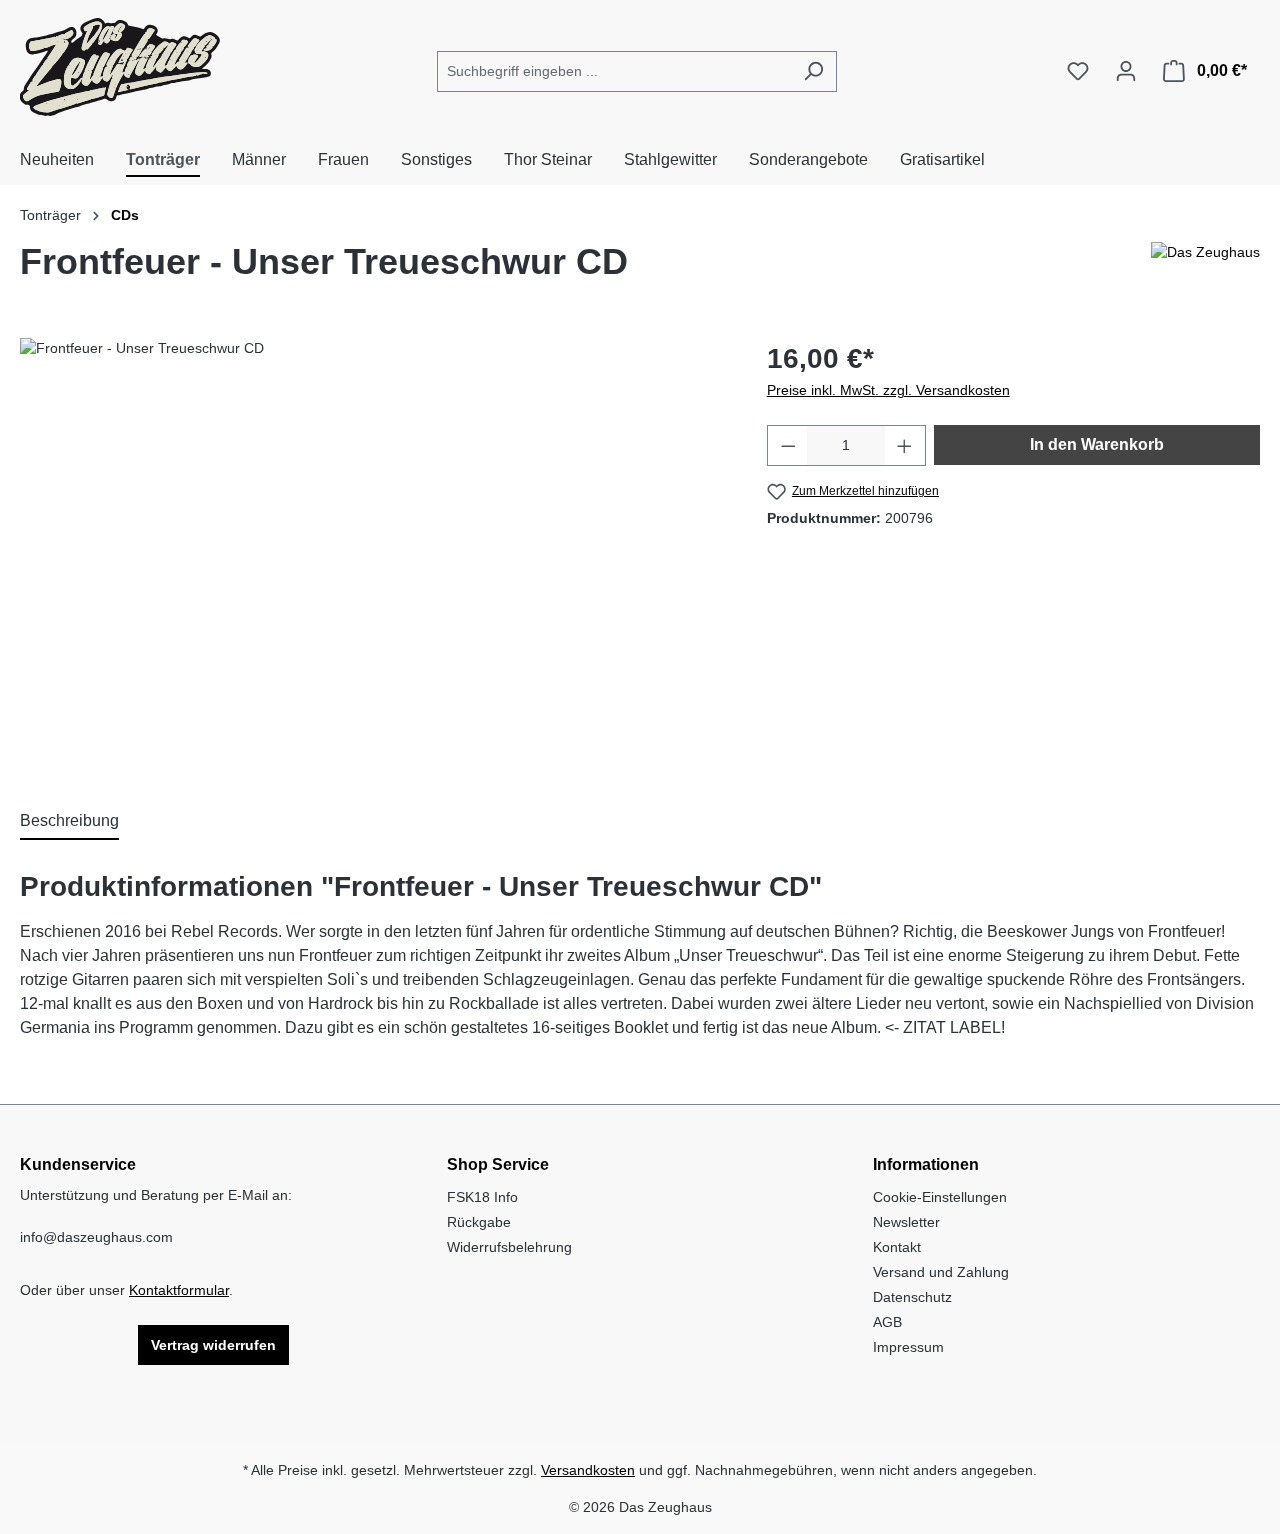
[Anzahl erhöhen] (905, 445)
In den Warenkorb (1097, 444)
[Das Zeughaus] (1205, 270)
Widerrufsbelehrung (509, 1247)
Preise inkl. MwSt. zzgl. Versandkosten (888, 390)
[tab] (69, 822)
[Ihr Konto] (1126, 71)
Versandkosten (588, 1470)
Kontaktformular (179, 1290)
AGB (887, 1322)
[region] (373, 553)
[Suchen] (813, 71)
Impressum (908, 1347)
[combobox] (614, 71)
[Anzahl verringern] (788, 445)
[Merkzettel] (1078, 71)
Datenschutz (912, 1297)
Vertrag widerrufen (213, 1345)
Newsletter (906, 1222)
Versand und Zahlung (941, 1272)
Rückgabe (479, 1222)
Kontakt (897, 1247)
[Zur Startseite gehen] (120, 67)
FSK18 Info (482, 1197)
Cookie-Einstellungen (940, 1197)
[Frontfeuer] (373, 553)
